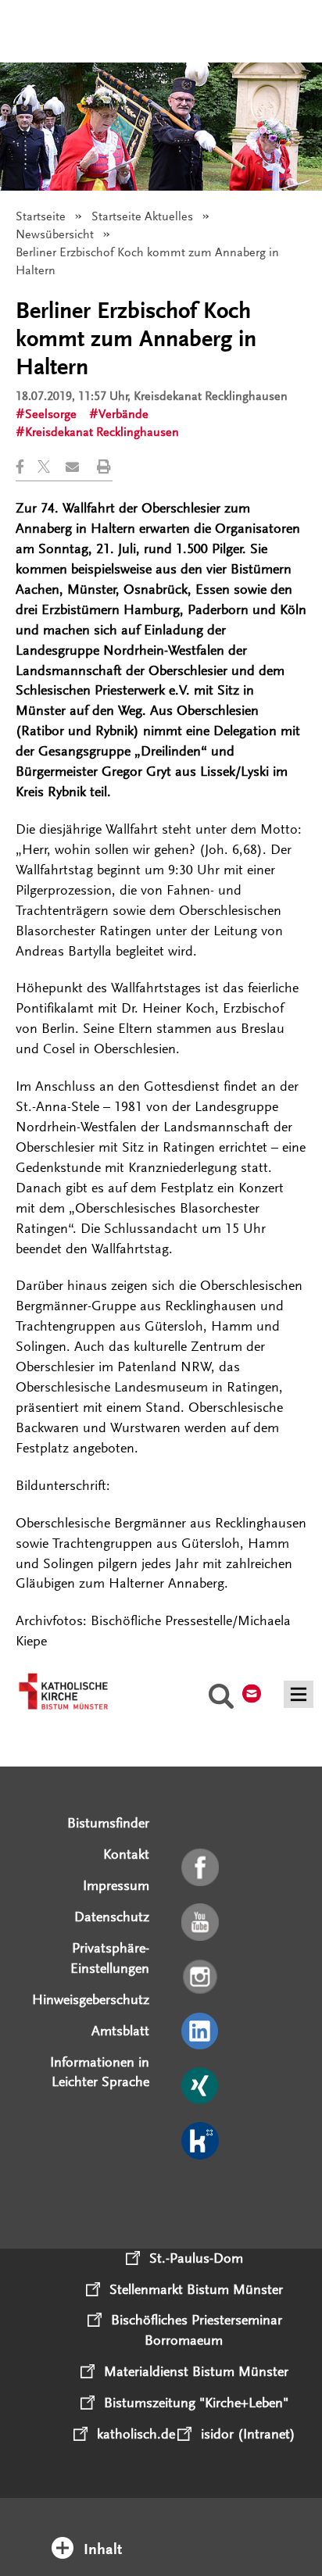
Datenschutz (112, 1917)
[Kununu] (201, 2142)
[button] (27, 467)
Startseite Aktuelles (142, 216)
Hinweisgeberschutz (91, 1999)
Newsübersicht (55, 234)
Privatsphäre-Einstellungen (110, 1958)
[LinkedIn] (201, 2032)
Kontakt (126, 1854)
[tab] (161, 2528)
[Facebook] (201, 1868)
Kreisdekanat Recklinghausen (102, 432)
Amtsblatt (120, 2031)
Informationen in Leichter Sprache (100, 2072)
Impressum (116, 1885)
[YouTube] (201, 1923)
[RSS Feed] (201, 2196)
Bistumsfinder (108, 1823)
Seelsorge (51, 414)
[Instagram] (201, 1978)
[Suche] (221, 1699)
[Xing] (201, 2087)
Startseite (41, 216)
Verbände (123, 414)
